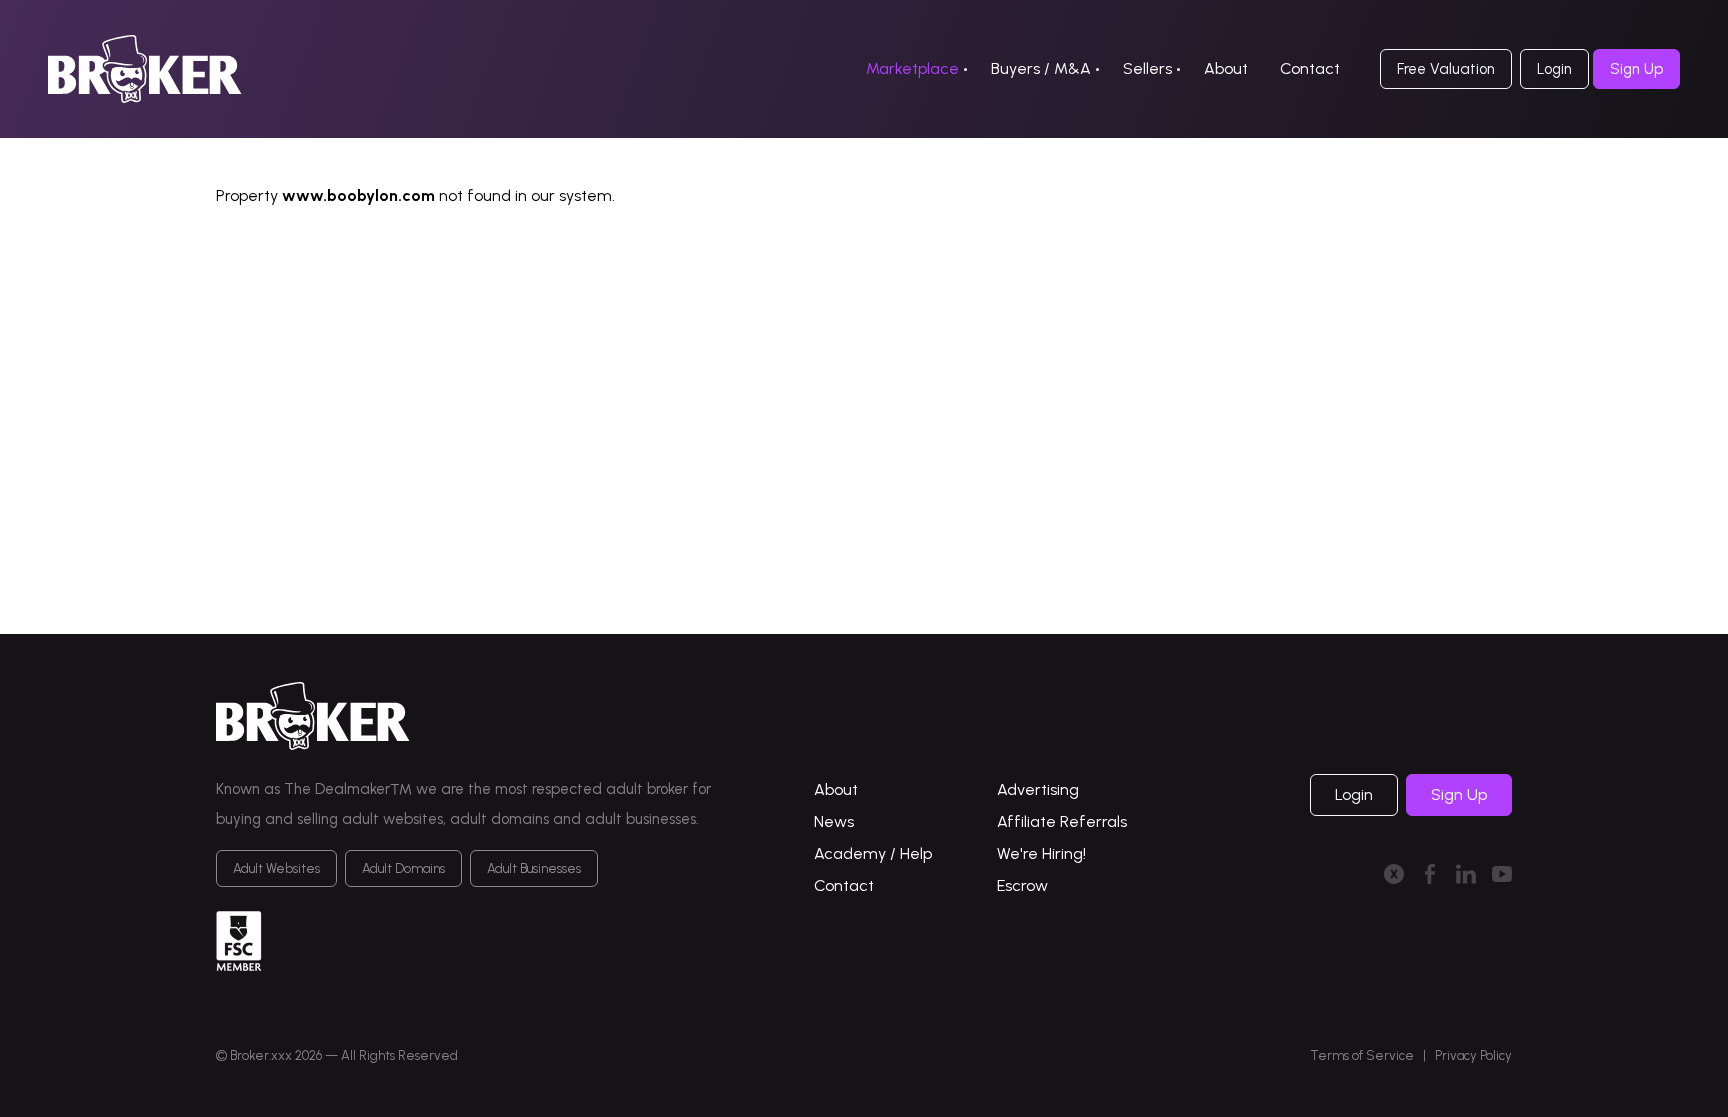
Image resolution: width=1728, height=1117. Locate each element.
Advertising (1038, 789)
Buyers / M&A (1041, 68)
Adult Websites (276, 868)
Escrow (1022, 885)
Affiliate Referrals (1062, 821)
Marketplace (912, 68)
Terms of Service (1362, 1055)
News (834, 821)
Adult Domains (403, 868)
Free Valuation (1446, 69)
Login (1554, 69)
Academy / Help (873, 853)
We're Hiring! (1041, 853)
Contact (1310, 68)
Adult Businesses (534, 868)
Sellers (1147, 68)
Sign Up (1636, 69)
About (1226, 68)
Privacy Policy (1473, 1055)
